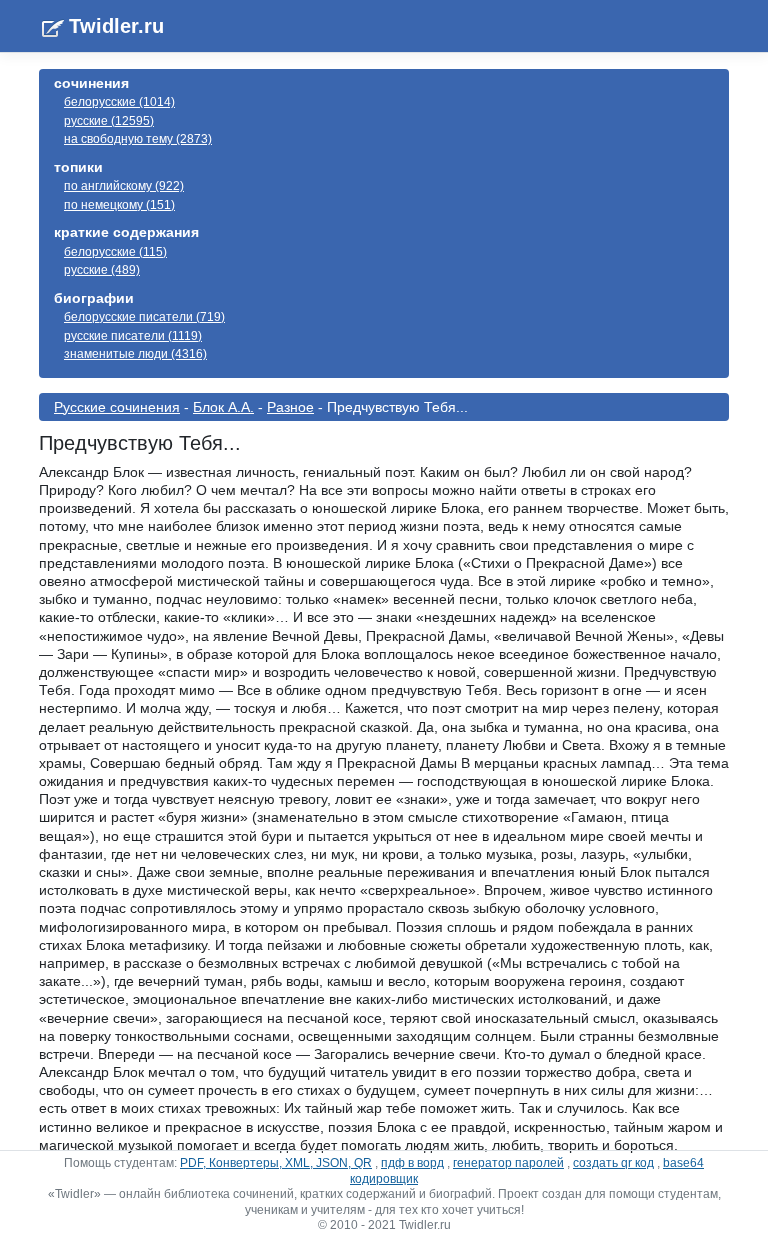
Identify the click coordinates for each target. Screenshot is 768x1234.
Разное (290, 407)
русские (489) (102, 270)
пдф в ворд (412, 1163)
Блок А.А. (223, 407)
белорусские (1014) (119, 102)
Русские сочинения (117, 407)
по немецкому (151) (119, 205)
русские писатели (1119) (133, 336)
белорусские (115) (115, 252)
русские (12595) (109, 121)
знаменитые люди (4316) (135, 354)
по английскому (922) (124, 186)
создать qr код (613, 1163)
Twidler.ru (116, 26)
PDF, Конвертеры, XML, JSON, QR (276, 1163)
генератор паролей (508, 1163)
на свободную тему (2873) (138, 139)
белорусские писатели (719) (144, 317)
